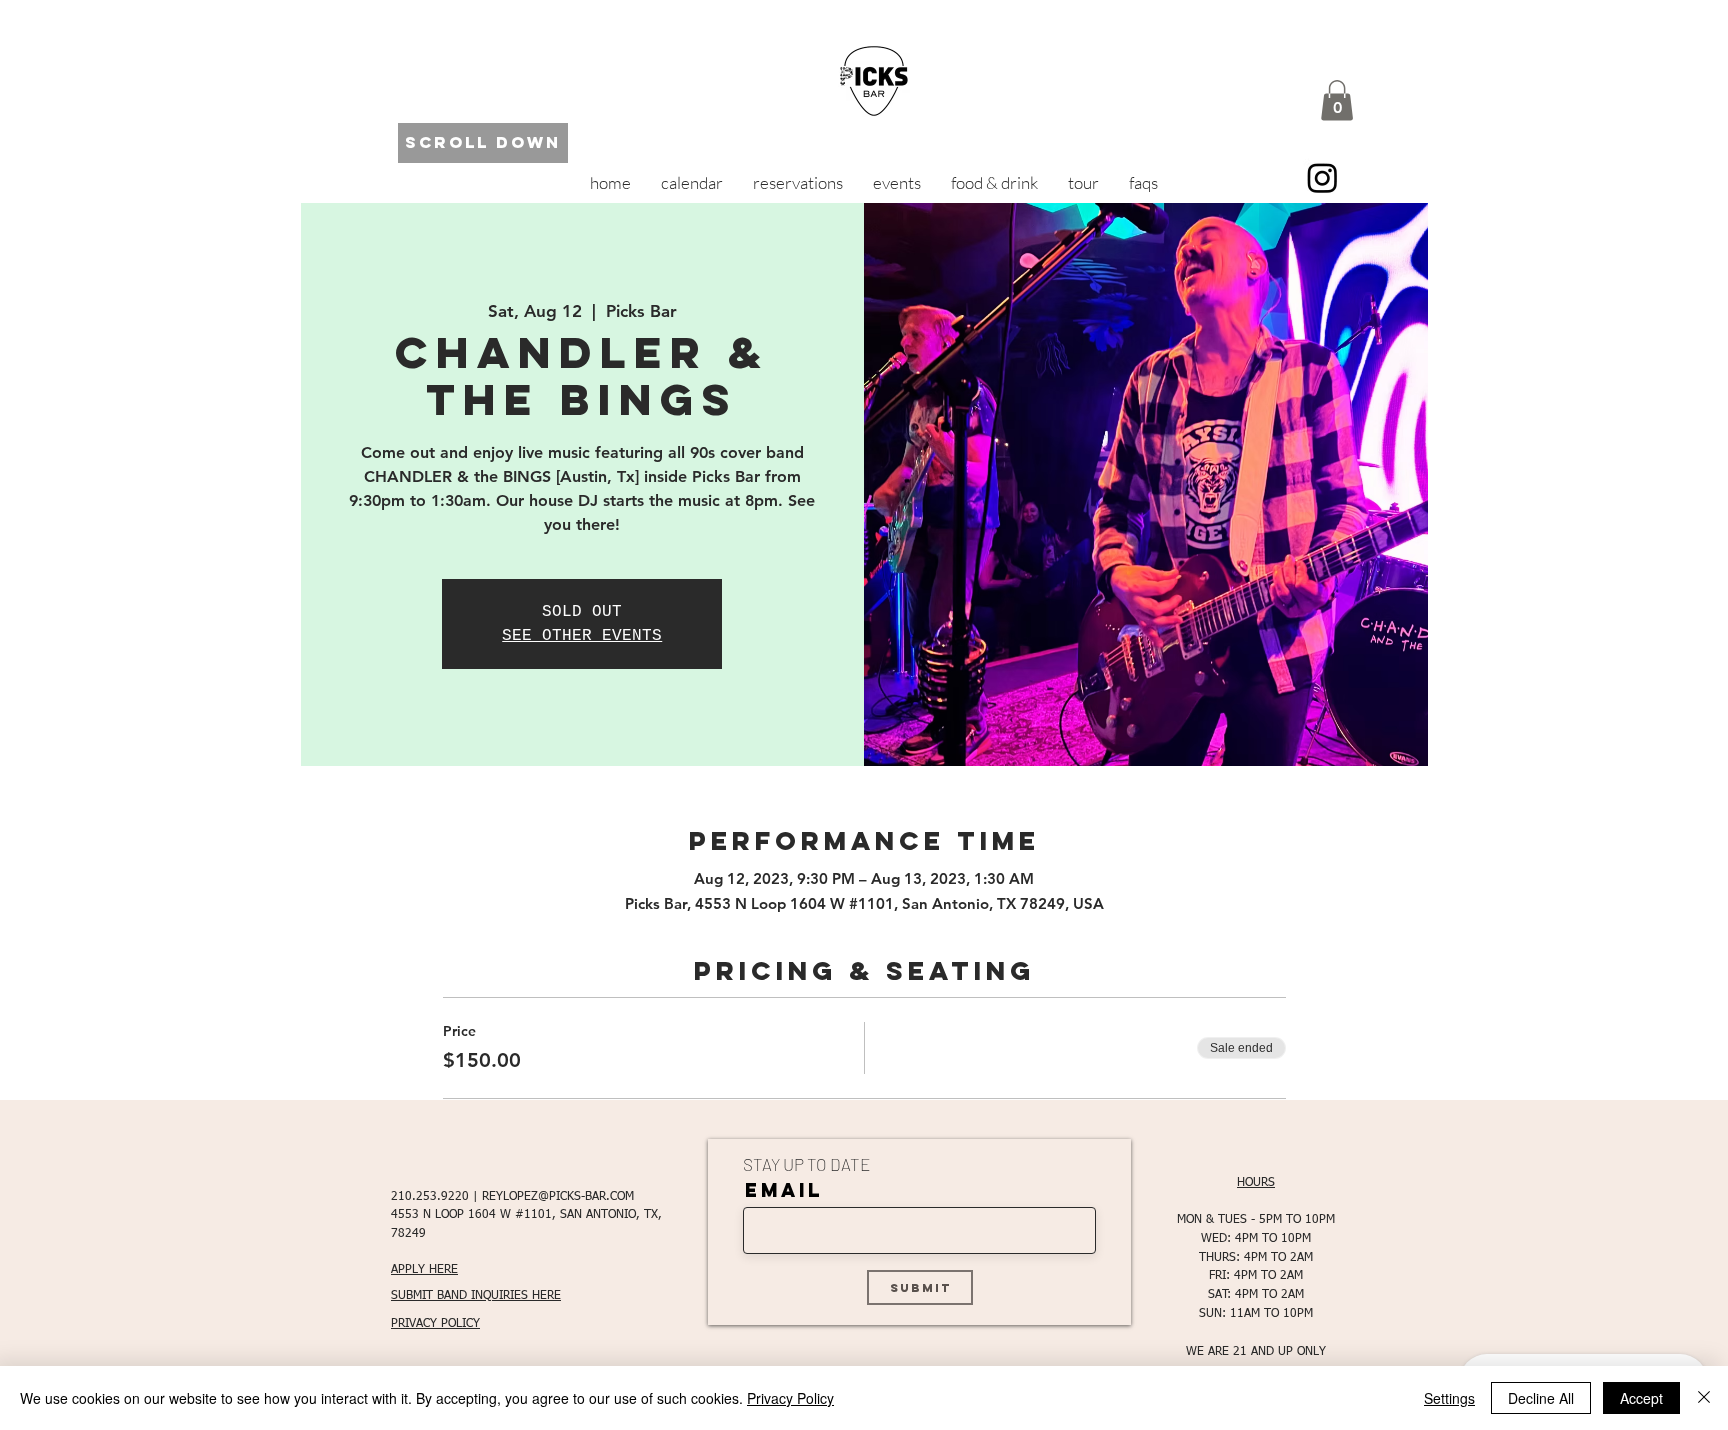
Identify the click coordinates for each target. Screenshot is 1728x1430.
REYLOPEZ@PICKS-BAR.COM (558, 1197)
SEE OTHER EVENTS (582, 636)
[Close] (1704, 1398)
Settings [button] (1449, 1398)
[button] (1337, 100)
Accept (1641, 1398)
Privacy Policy (790, 1398)
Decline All (1541, 1398)
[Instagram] (1322, 177)
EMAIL (784, 1190)
